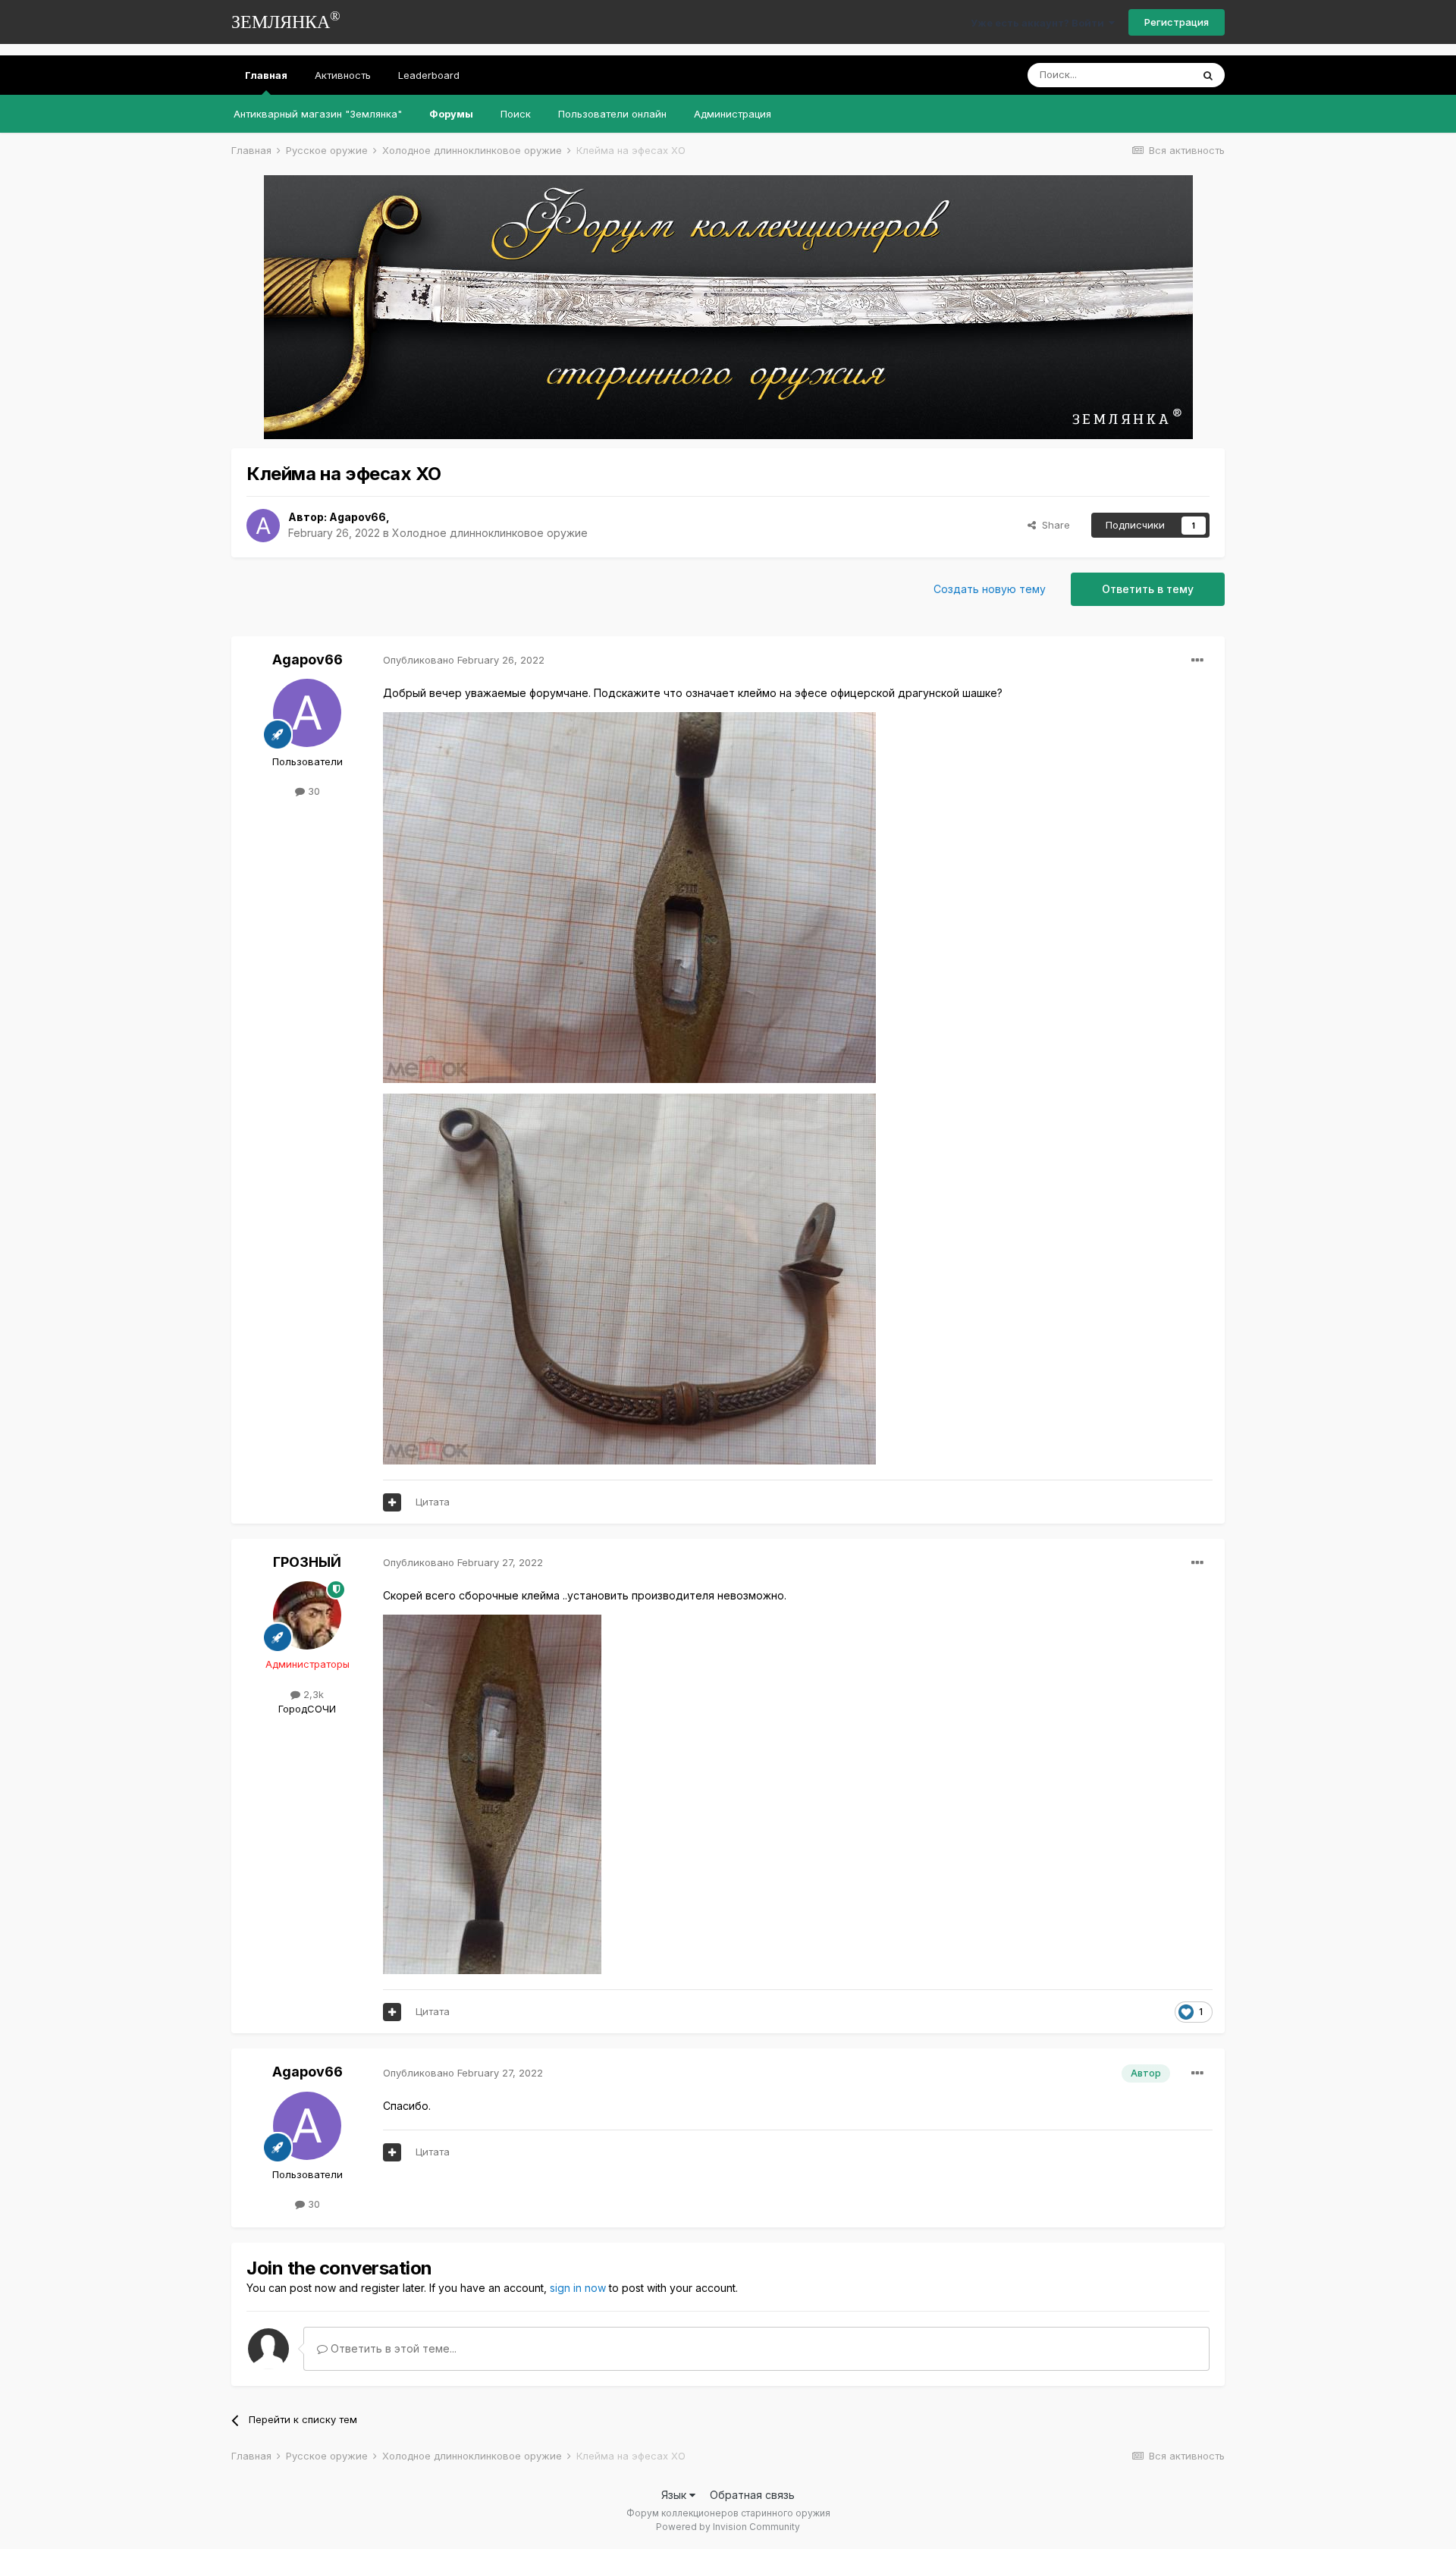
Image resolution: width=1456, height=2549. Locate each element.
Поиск (516, 114)
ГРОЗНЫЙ (307, 1562)
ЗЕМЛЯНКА (286, 20)
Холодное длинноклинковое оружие (490, 533)
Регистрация (1177, 22)
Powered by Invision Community (728, 2527)
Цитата (433, 1502)
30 (312, 791)
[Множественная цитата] (392, 1502)
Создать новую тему (990, 589)
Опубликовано (464, 660)
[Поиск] (1208, 75)
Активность (343, 75)
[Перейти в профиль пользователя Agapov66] (263, 526)
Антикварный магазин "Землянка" (318, 114)
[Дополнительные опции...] (1197, 661)
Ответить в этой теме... (392, 2348)
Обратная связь (752, 2495)
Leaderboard (429, 75)
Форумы (451, 114)
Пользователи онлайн (612, 114)
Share (1053, 525)
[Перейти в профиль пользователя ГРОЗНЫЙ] (307, 1615)
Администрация (733, 114)
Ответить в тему (1148, 589)
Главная (266, 75)
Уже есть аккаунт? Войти (1040, 23)
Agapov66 (358, 517)
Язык (675, 2495)
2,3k (312, 1694)
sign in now (578, 2288)
